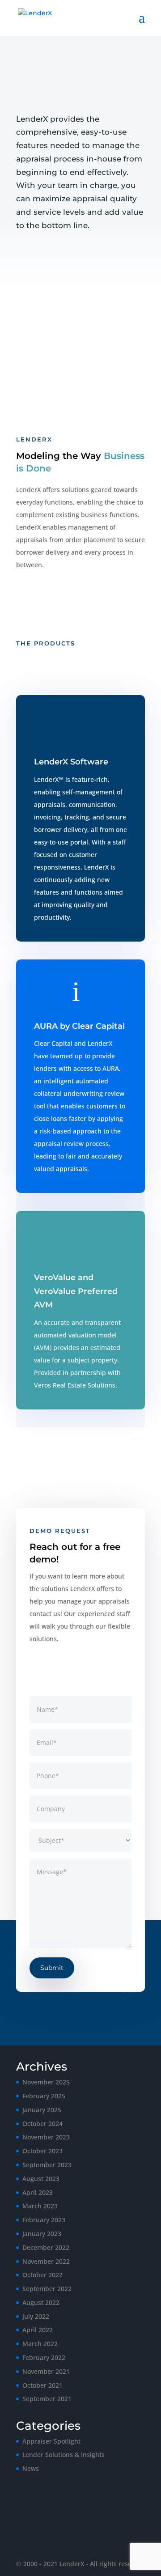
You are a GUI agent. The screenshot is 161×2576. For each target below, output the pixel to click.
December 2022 (46, 2247)
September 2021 (47, 2399)
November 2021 (46, 2371)
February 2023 (44, 2220)
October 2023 (42, 2151)
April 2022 (38, 2330)
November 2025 (46, 2082)
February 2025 (44, 2096)
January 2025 (42, 2110)
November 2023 (46, 2137)
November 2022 (46, 2261)
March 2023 (40, 2206)
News (31, 2468)
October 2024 (42, 2124)
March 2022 (40, 2344)
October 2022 (42, 2275)
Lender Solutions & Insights (64, 2455)
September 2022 (47, 2289)
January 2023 (42, 2234)
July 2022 (36, 2316)
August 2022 (41, 2302)
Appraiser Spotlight (51, 2441)
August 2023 (41, 2179)
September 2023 (47, 2165)
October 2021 (42, 2385)
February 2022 (44, 2357)
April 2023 (38, 2192)
